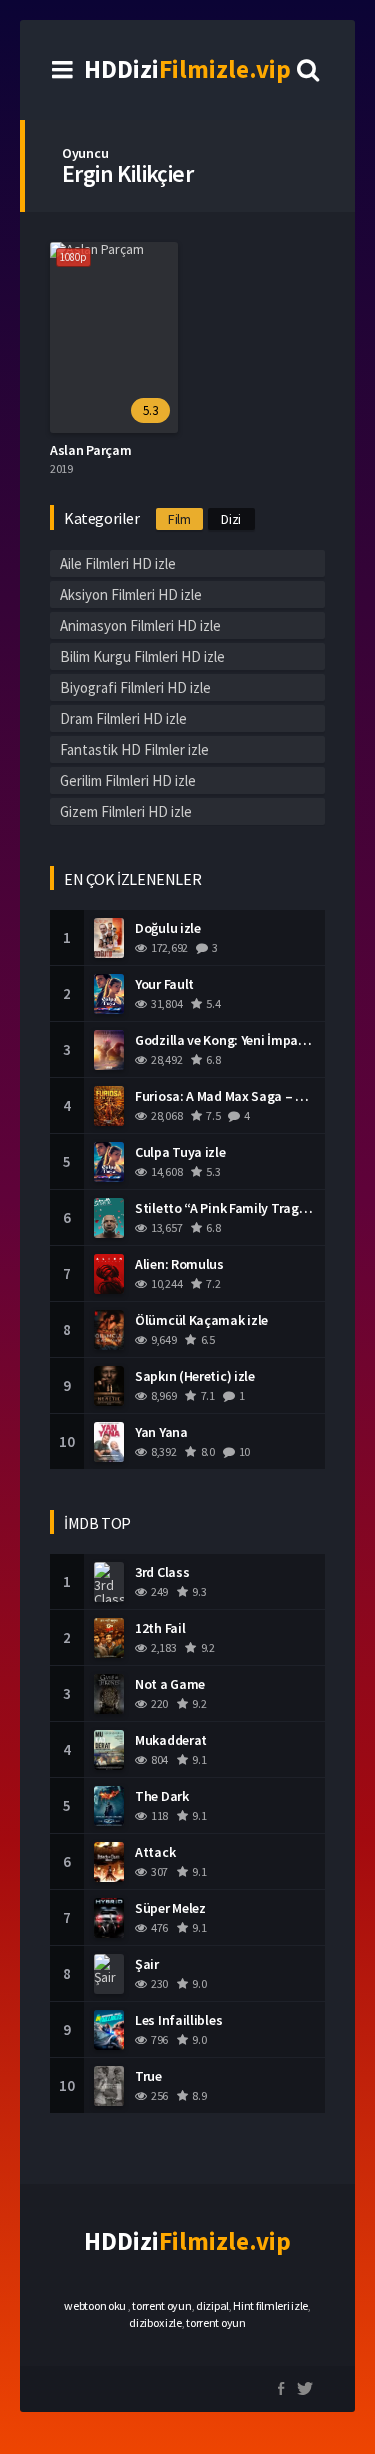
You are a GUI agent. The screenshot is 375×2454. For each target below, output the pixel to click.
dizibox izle (155, 2322)
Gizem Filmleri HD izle (126, 811)
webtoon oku (95, 2305)
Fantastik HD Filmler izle (134, 749)
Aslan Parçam (90, 450)
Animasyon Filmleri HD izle (140, 625)
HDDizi (187, 69)
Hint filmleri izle (270, 2305)
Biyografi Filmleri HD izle (135, 687)
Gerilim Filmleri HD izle (128, 780)
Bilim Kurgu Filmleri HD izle (142, 656)
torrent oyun (161, 2305)
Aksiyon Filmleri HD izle (131, 594)
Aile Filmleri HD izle (118, 563)
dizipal (212, 2305)
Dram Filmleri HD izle (123, 718)
